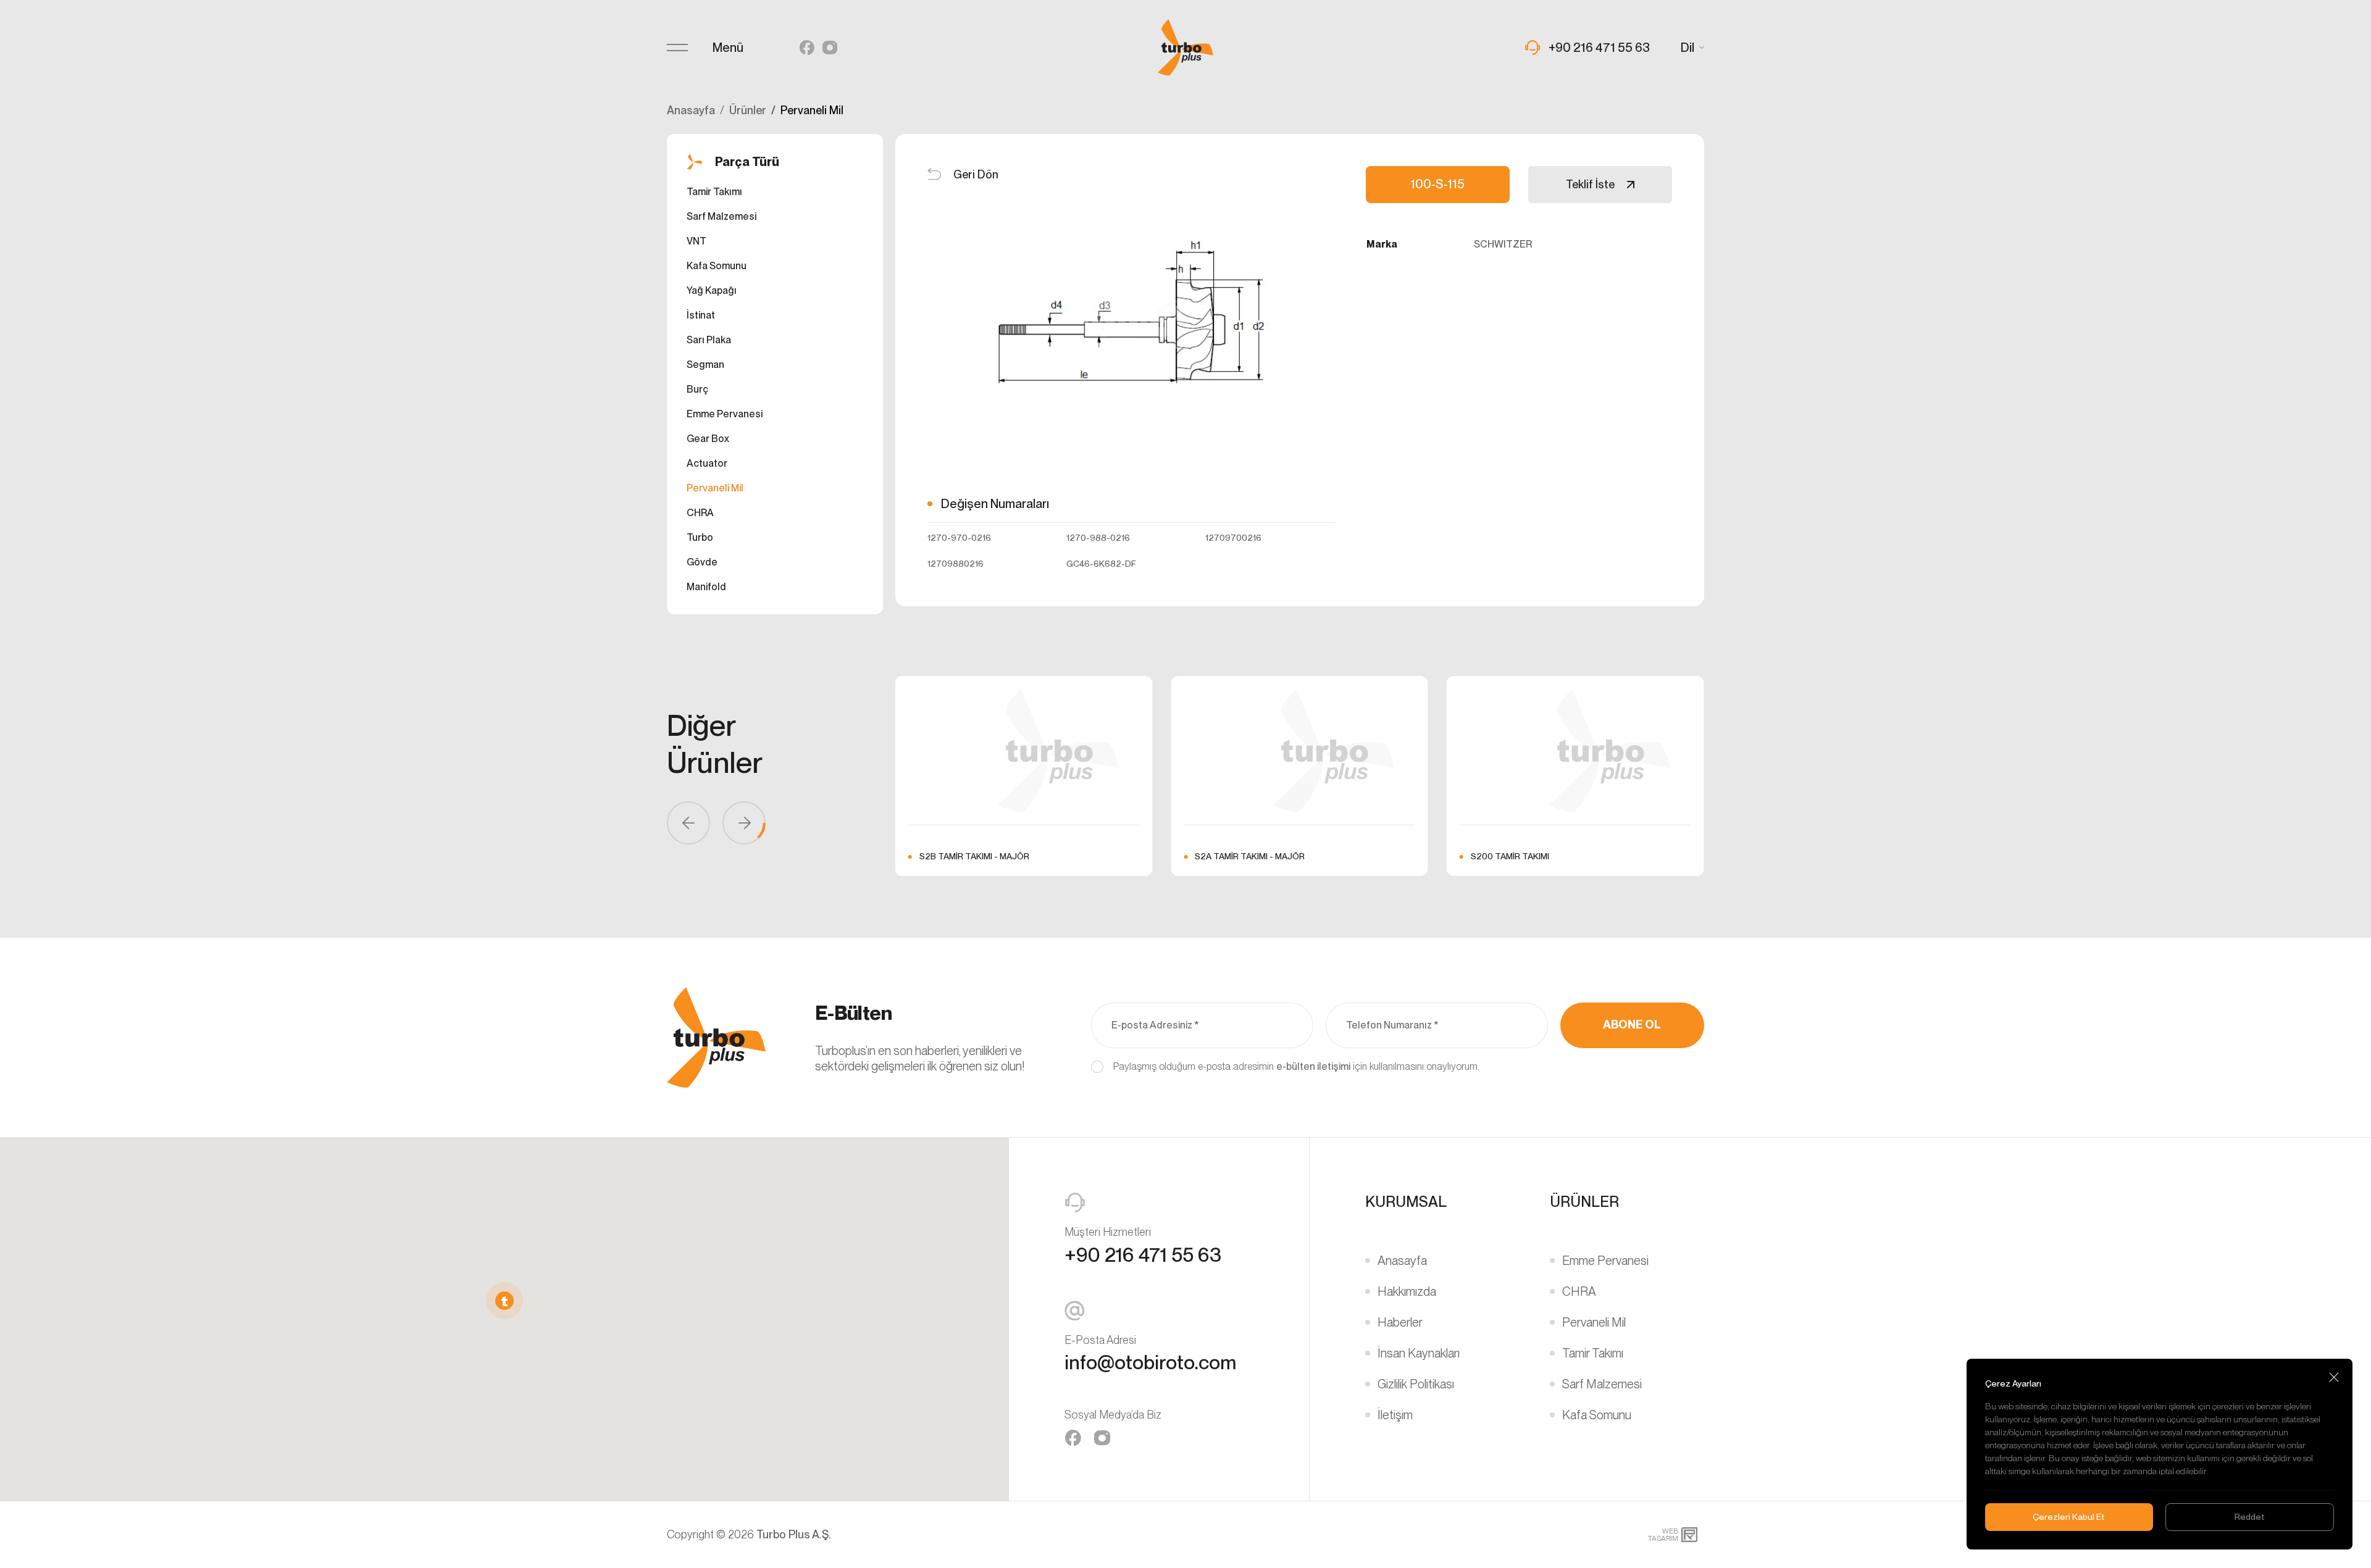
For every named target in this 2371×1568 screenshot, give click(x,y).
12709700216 (1233, 538)
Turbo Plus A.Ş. (794, 1534)
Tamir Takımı (714, 192)
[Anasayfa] (1185, 48)
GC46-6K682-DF (1101, 564)
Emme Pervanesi (725, 414)
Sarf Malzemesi (721, 216)
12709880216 (956, 564)
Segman (705, 365)
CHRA (700, 513)
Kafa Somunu (717, 266)
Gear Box (708, 439)
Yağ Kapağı (712, 290)
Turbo (700, 537)
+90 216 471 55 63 (1143, 1255)
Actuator (707, 463)
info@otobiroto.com (1150, 1362)
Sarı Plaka (709, 340)
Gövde (702, 562)
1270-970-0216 (959, 538)
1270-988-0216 (1098, 538)
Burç (697, 389)
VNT (696, 241)
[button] (504, 1301)
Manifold (706, 587)
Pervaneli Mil (715, 488)
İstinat (701, 315)
